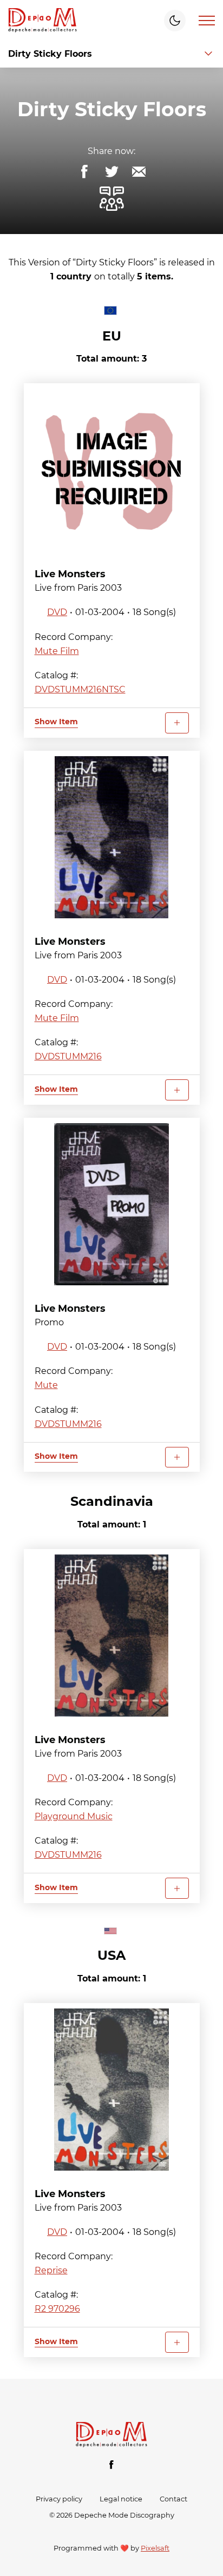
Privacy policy (59, 2499)
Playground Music (74, 1816)
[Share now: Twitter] (111, 172)
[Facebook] (111, 2465)
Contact (173, 2499)
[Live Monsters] (112, 470)
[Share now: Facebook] (84, 172)
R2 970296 (57, 2309)
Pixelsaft (155, 2548)
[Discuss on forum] (111, 199)
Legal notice (121, 2499)
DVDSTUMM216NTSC (80, 689)
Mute (46, 1385)
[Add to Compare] (177, 723)
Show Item (56, 722)
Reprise (51, 2270)
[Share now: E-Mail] (139, 172)
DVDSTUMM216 (68, 1056)
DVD (57, 612)
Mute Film (57, 651)
